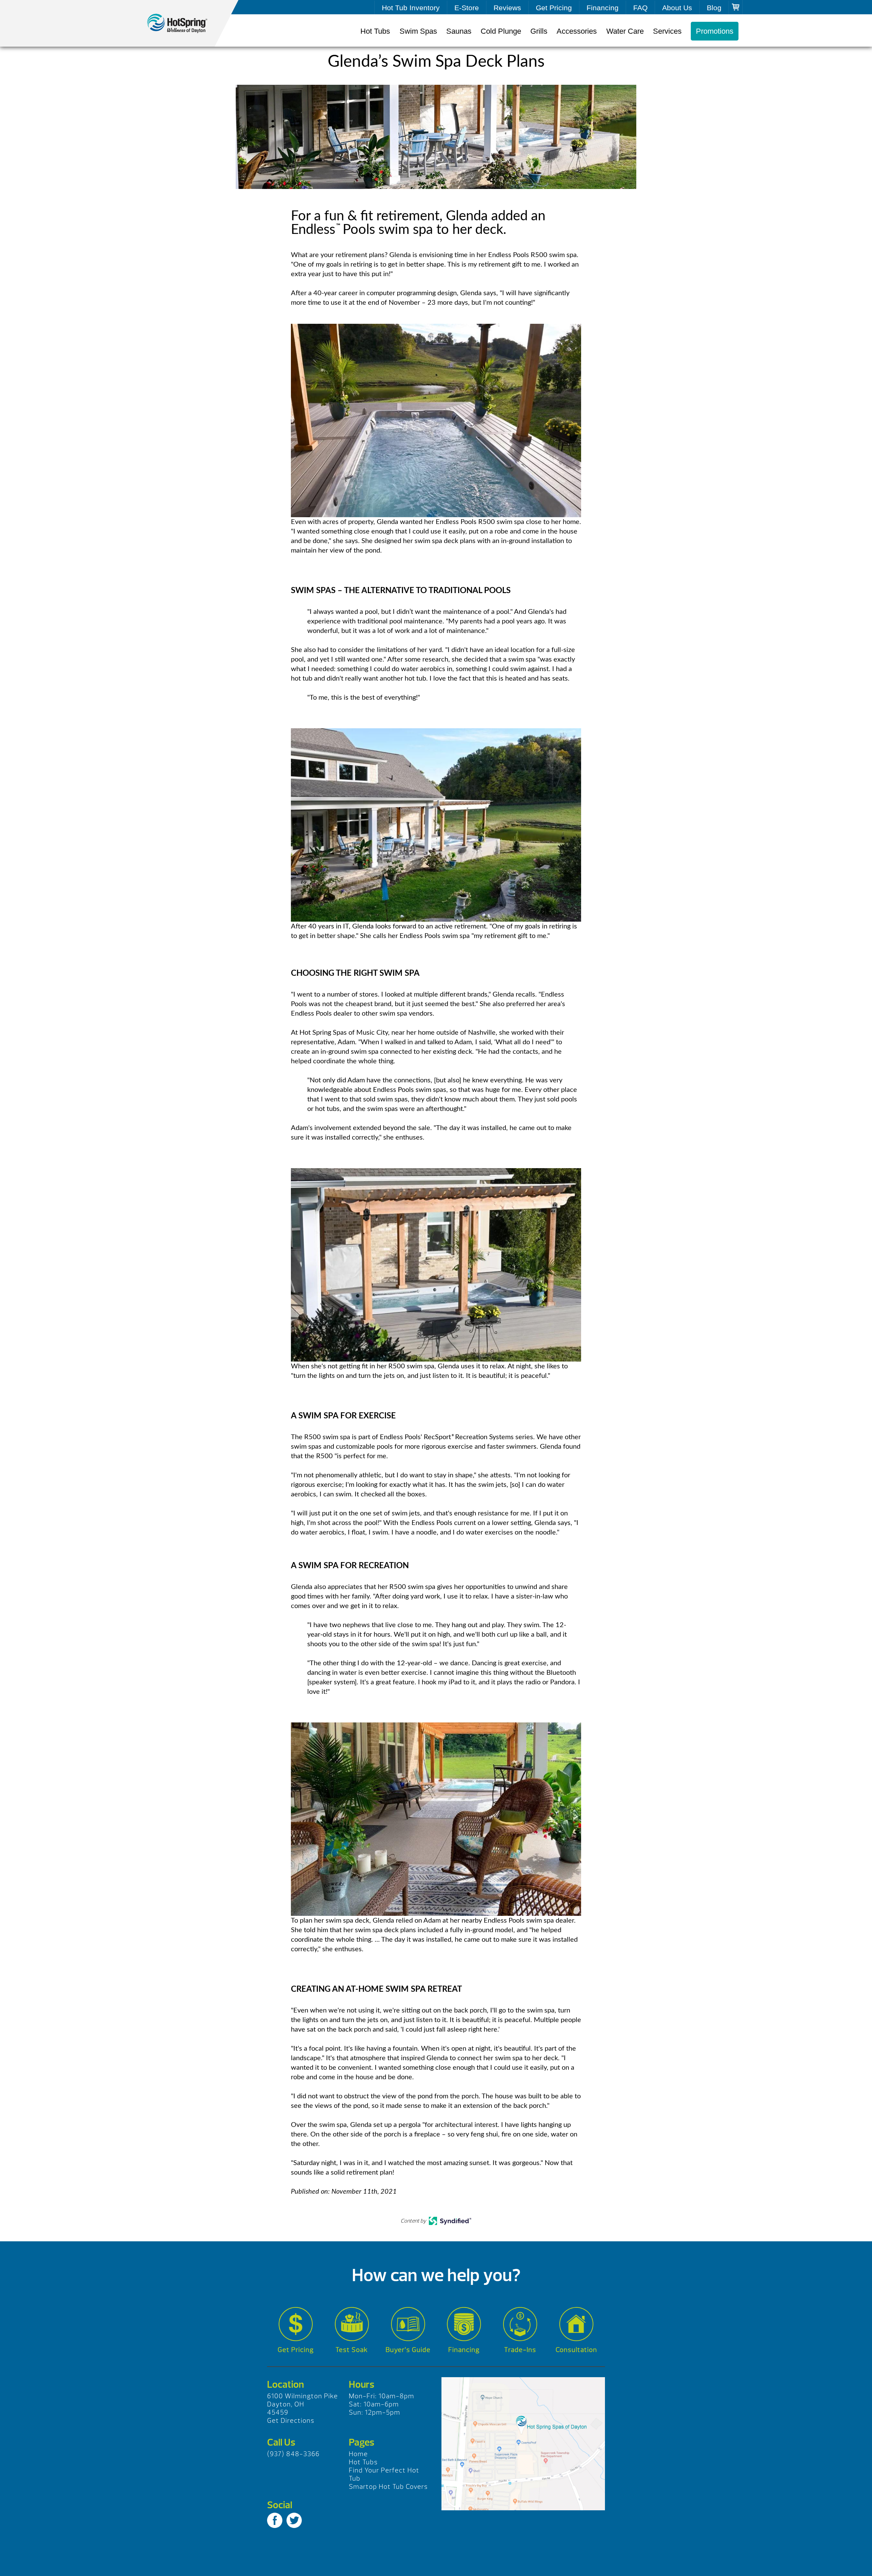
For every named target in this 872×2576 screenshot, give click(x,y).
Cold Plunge (501, 31)
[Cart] (736, 7)
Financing (603, 8)
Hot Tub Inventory (411, 8)
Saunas (459, 31)
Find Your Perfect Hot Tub (384, 2474)
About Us (677, 8)
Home (358, 2454)
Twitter (294, 2520)
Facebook (275, 2520)
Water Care (625, 31)
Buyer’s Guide (408, 2350)
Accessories (577, 31)
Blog (714, 8)
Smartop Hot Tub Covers (388, 2487)
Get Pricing (554, 8)
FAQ (640, 8)
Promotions (715, 31)
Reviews (507, 8)
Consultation (576, 2350)
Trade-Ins (520, 2350)
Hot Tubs (375, 31)
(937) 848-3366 (293, 2454)
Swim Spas (418, 31)
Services (667, 31)
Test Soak (352, 2350)
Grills (539, 31)
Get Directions (291, 2421)
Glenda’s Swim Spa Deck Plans (184, 23)
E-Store (467, 8)
